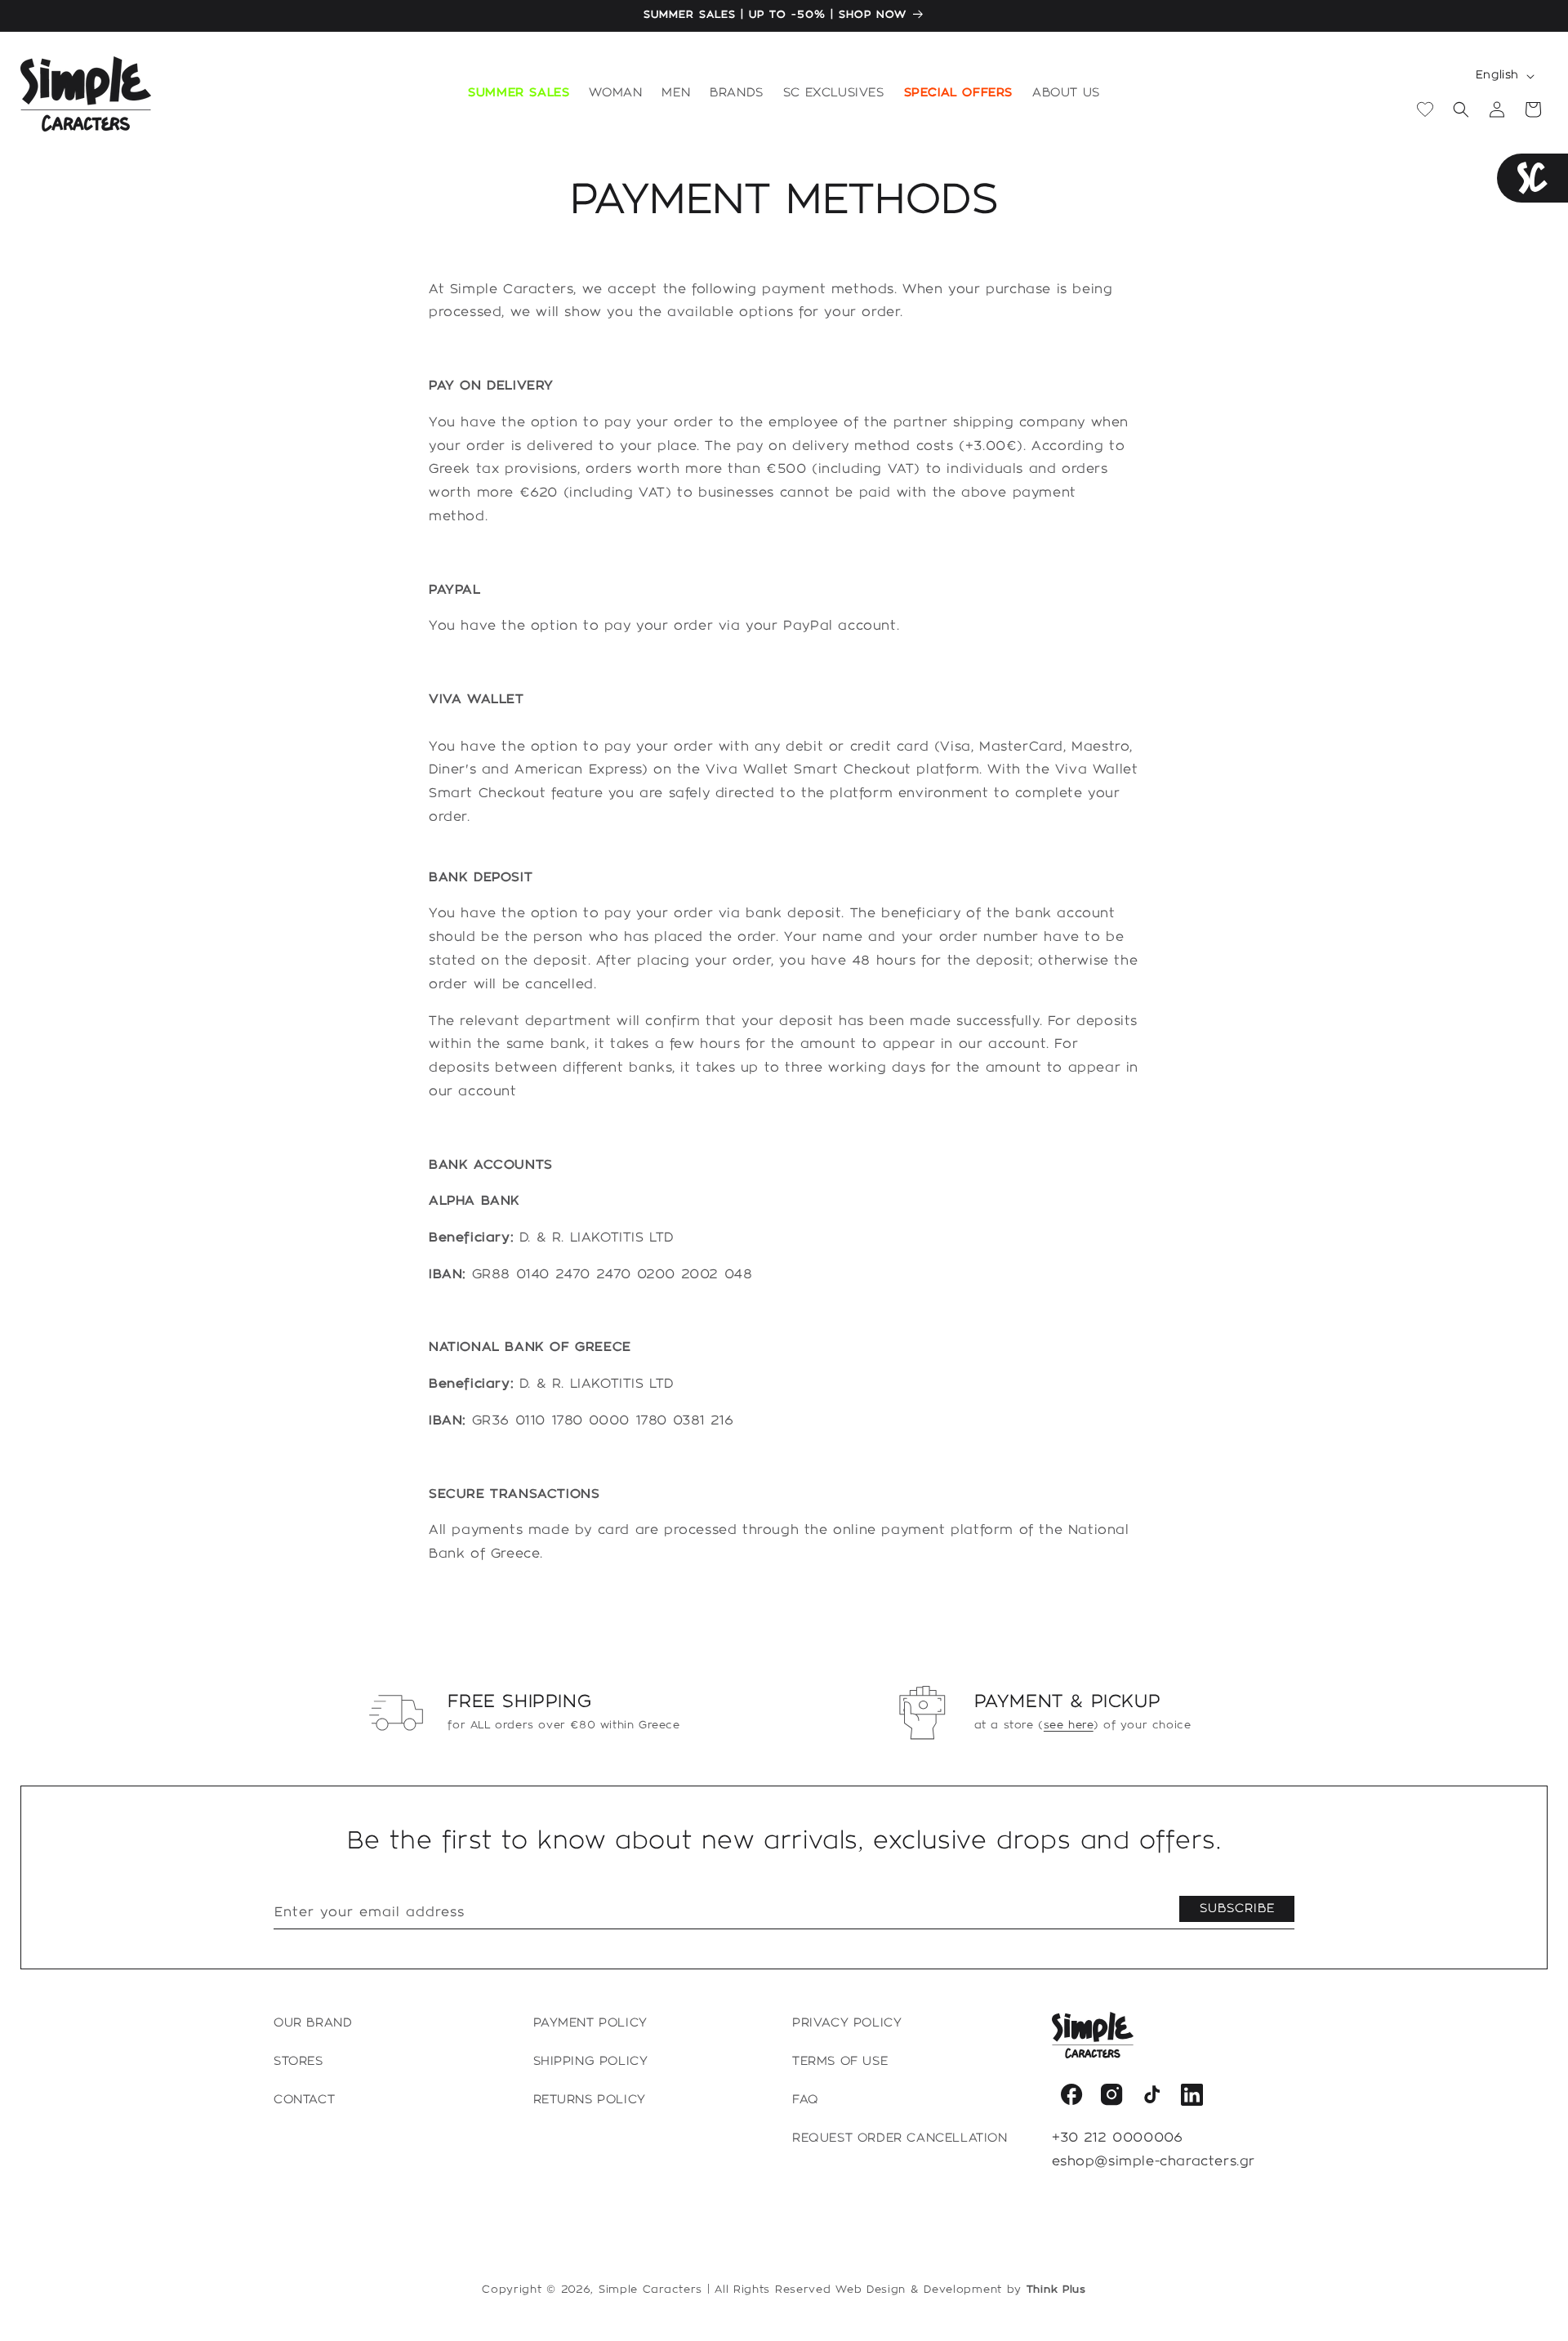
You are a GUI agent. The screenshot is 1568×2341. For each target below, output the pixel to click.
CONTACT (304, 2100)
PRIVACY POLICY (847, 2023)
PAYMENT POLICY (590, 2023)
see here (1069, 1725)
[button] (615, 94)
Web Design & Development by (961, 2290)
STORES (298, 2062)
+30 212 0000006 (1118, 2138)
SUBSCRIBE (1237, 1909)
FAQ (806, 2100)
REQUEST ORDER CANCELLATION (900, 2138)
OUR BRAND (313, 2023)
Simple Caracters (650, 2290)
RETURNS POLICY (590, 2100)
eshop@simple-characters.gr (1154, 2162)
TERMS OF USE (840, 2062)
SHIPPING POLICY (591, 2062)
